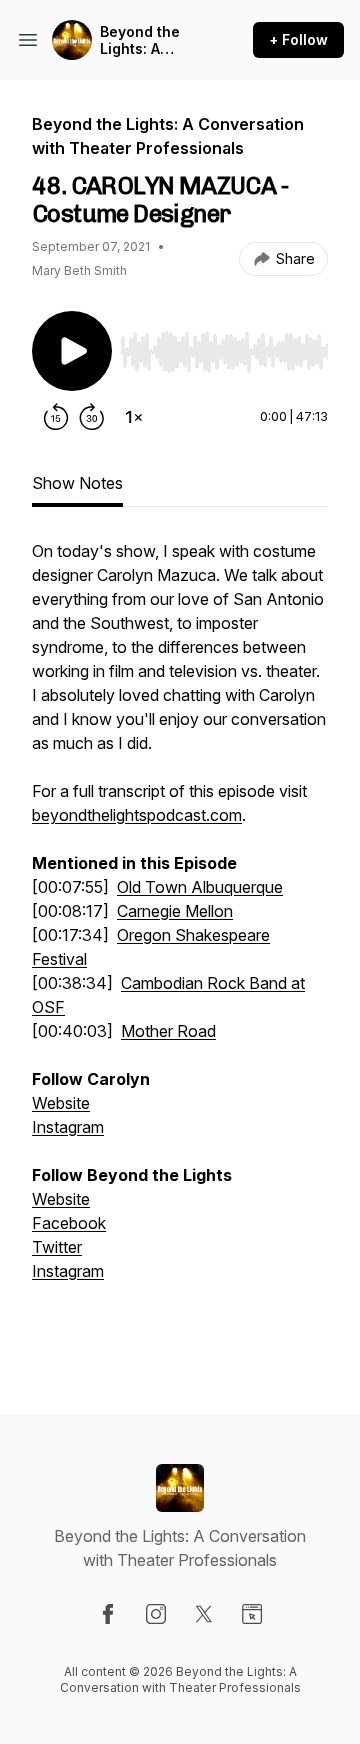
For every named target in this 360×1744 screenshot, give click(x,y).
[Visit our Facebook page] (108, 1614)
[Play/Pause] (72, 351)
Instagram (68, 1127)
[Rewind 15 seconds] (56, 417)
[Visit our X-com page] (204, 1614)
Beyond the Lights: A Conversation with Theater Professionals (149, 40)
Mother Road (168, 1031)
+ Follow (298, 39)
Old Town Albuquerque (200, 887)
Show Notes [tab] (77, 483)
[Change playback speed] (134, 417)
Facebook (69, 1223)
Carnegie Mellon (175, 911)
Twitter (57, 1247)
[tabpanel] (180, 945)
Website (61, 1103)
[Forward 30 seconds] (92, 417)
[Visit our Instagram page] (156, 1614)
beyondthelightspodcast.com (137, 815)
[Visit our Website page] (252, 1614)
